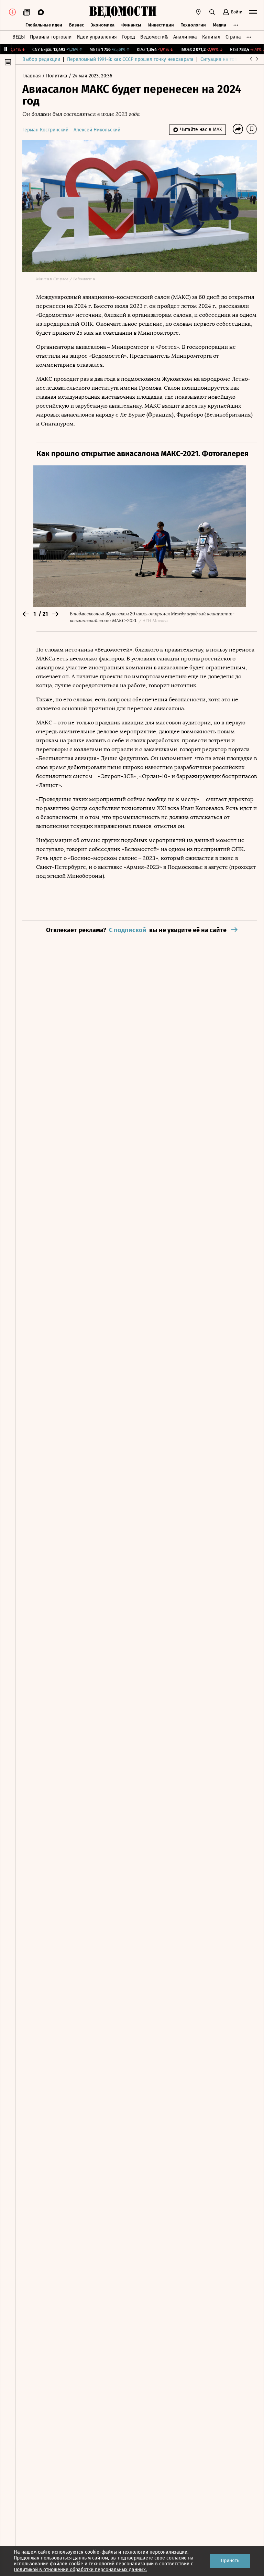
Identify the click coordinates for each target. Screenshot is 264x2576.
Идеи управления (97, 37)
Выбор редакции (41, 59)
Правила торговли (51, 37)
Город (129, 37)
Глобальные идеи (44, 25)
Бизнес (76, 25)
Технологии (193, 25)
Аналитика (185, 37)
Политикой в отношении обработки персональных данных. (80, 2570)
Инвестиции (161, 25)
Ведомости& (154, 37)
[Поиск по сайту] (212, 12)
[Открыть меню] (253, 12)
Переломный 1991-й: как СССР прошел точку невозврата (130, 59)
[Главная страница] (123, 12)
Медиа (219, 25)
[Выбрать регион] (198, 12)
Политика (57, 76)
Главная (32, 76)
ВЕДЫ (19, 37)
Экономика (103, 25)
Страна (233, 37)
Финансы (131, 25)
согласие (177, 2558)
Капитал (211, 37)
